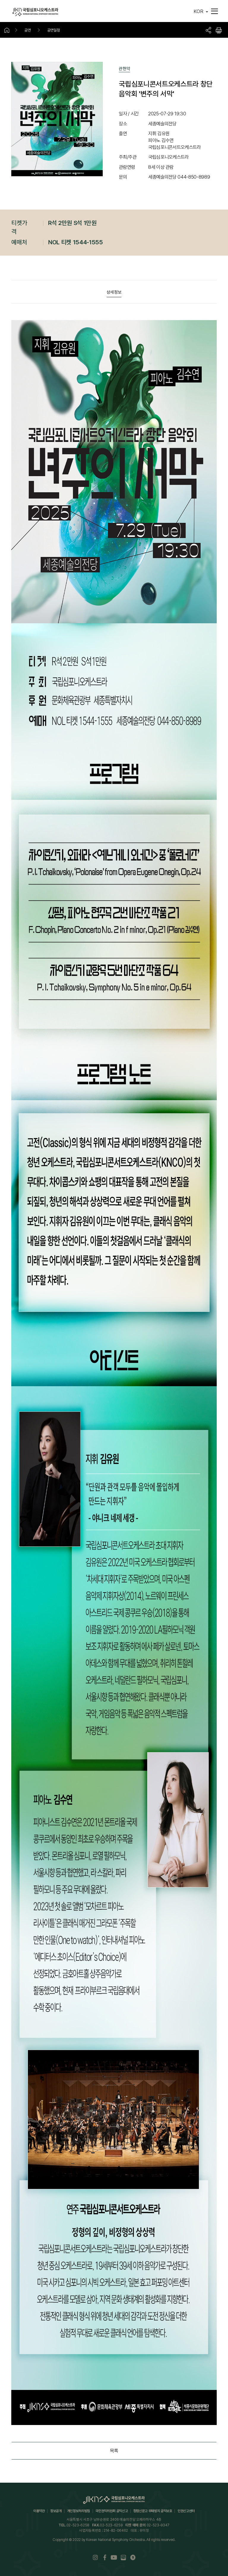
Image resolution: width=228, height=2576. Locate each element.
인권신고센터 (186, 2511)
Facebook (105, 2557)
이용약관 (39, 2511)
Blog (123, 2557)
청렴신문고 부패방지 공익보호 (153, 2511)
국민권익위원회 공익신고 (111, 2511)
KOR (198, 11)
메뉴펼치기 (214, 11)
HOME (9, 30)
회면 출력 (219, 30)
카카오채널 (133, 2557)
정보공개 (56, 2511)
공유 (208, 30)
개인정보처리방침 (79, 2511)
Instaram (95, 2557)
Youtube (114, 2557)
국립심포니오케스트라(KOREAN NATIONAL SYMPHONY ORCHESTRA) (35, 12)
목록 (114, 2451)
